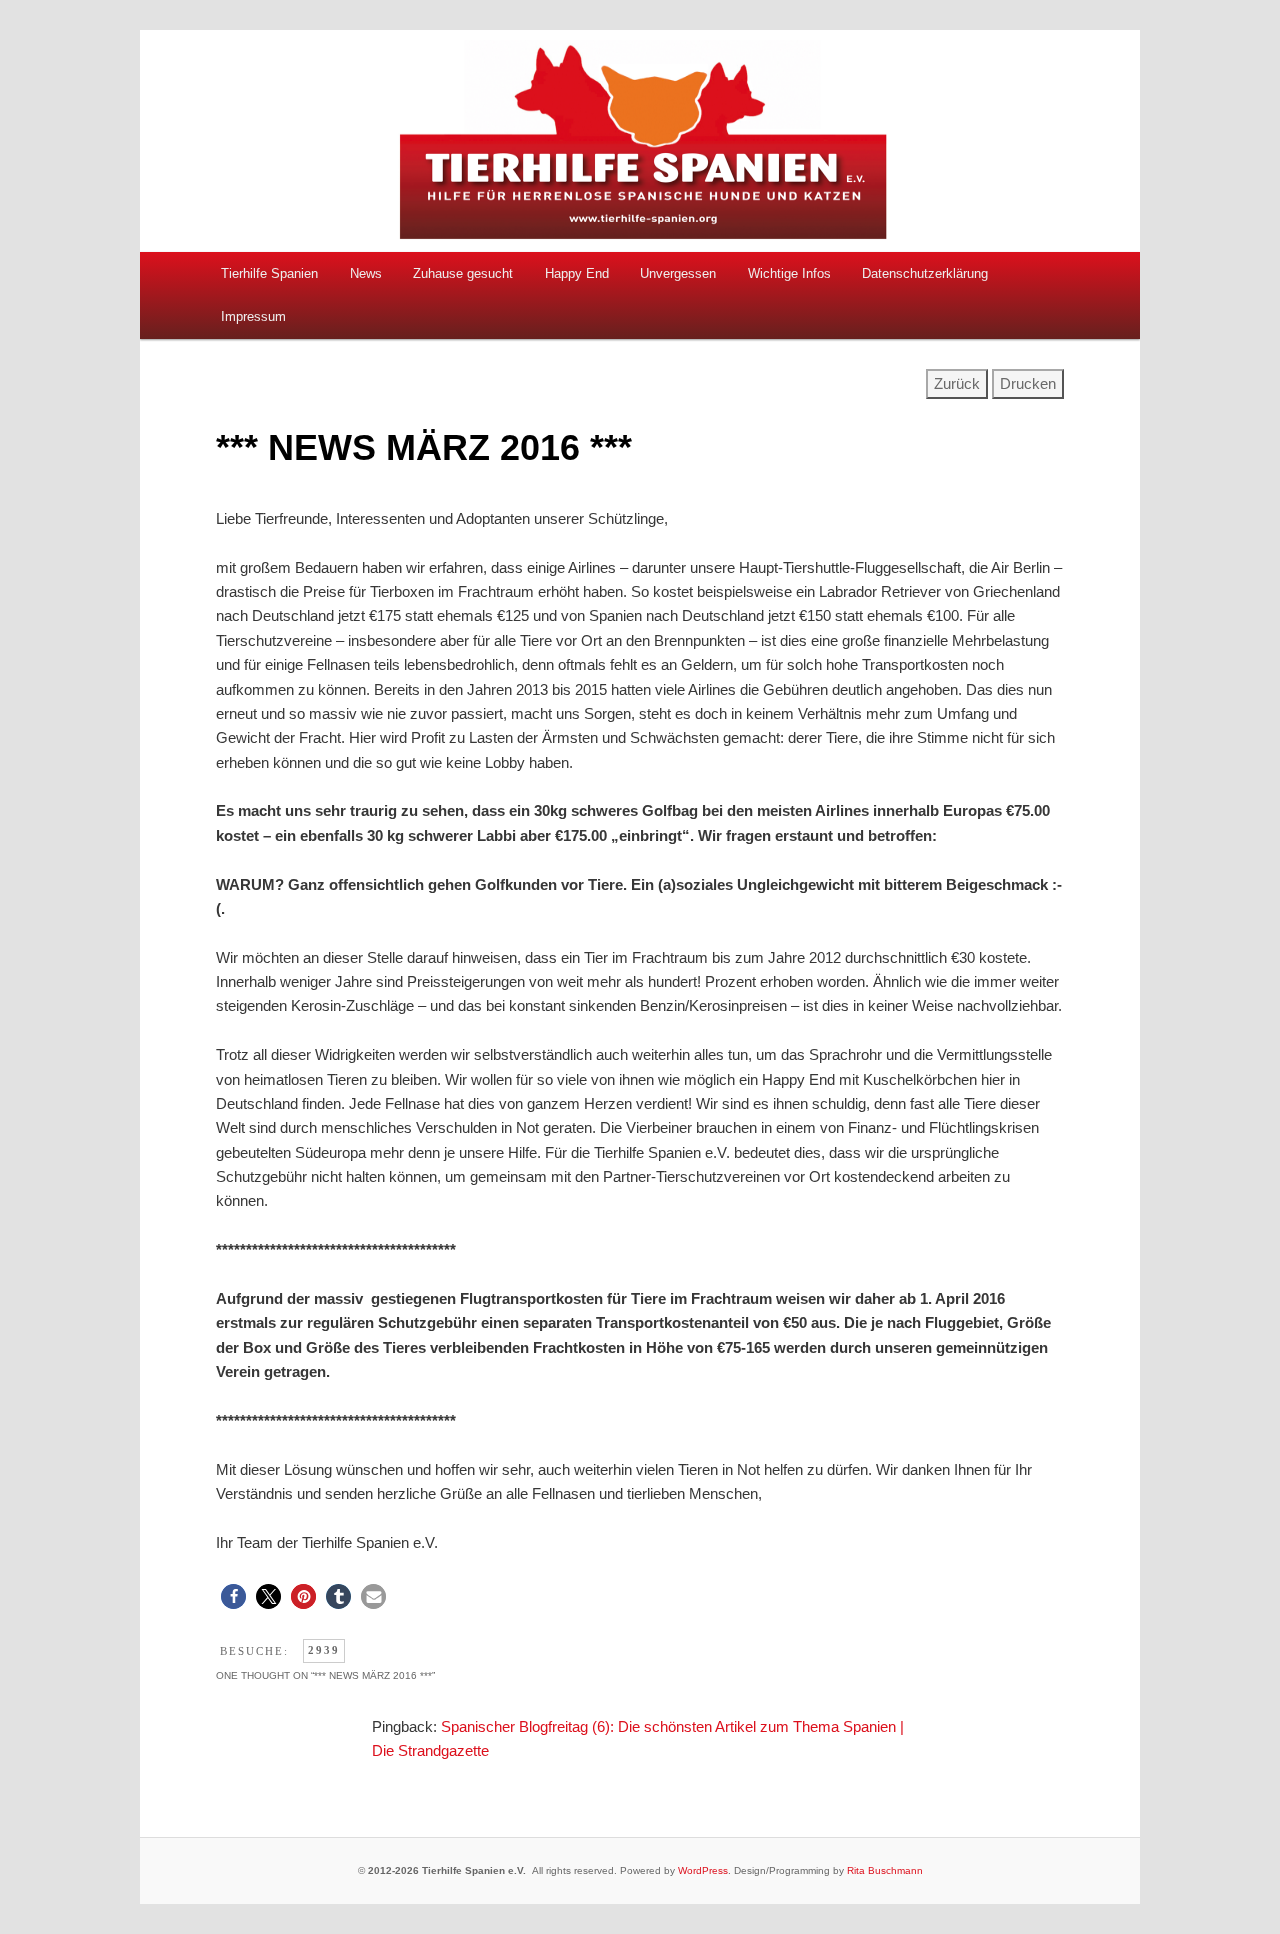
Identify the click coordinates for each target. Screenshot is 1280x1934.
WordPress (703, 1870)
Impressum (253, 316)
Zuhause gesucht (463, 273)
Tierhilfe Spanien (269, 273)
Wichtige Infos (789, 273)
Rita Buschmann (885, 1870)
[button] (233, 1596)
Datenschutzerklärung (925, 273)
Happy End (577, 273)
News (366, 273)
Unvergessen (678, 273)
